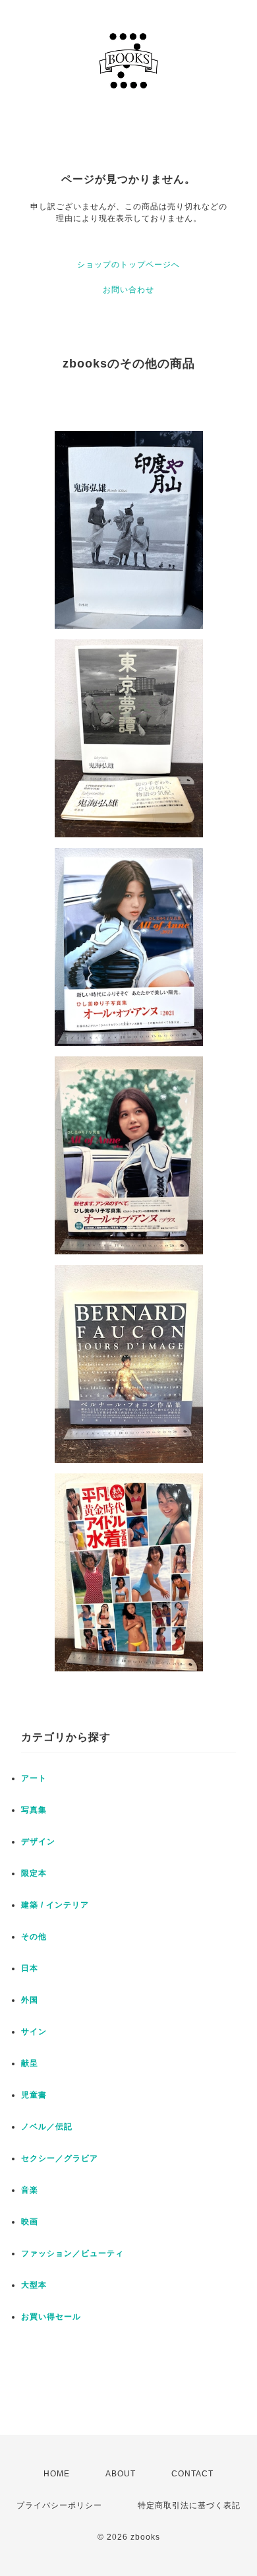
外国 (30, 2000)
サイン (34, 2032)
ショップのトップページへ (128, 265)
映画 (30, 2222)
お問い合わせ (128, 290)
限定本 (34, 1873)
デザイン (38, 1842)
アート (34, 1778)
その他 (34, 1937)
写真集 (34, 1810)
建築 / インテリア (55, 1905)
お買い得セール (51, 2317)
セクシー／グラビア (60, 2158)
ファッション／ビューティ (72, 2253)
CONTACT (192, 2474)
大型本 (34, 2285)
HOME (57, 2474)
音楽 (30, 2190)
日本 (30, 1968)
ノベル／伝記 (47, 2127)
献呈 (30, 2063)
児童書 (34, 2095)
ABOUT (121, 2474)
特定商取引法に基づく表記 (189, 2505)
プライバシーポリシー (59, 2505)
